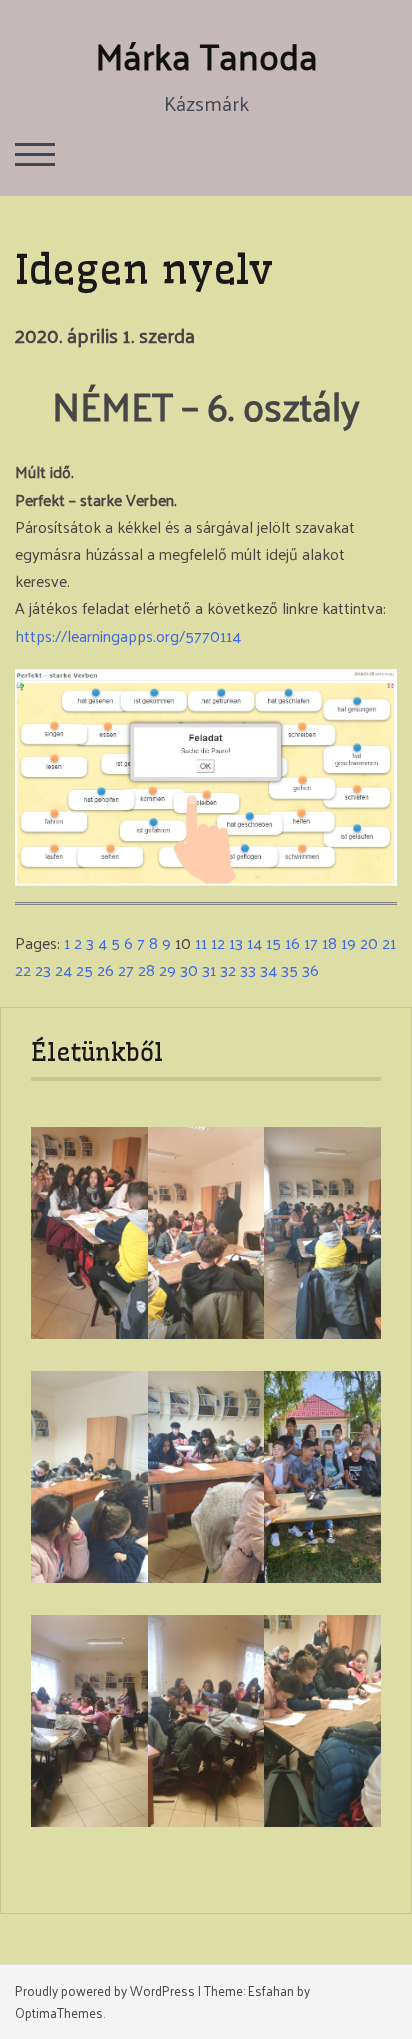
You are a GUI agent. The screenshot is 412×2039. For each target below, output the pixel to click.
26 (105, 969)
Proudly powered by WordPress (105, 1990)
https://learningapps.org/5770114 (128, 635)
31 (209, 969)
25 (84, 969)
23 (43, 969)
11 (201, 942)
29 (167, 969)
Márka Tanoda (206, 55)
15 (273, 942)
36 (310, 969)
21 (389, 942)
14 (254, 942)
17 (311, 942)
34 (268, 969)
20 (369, 942)
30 (189, 969)
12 (218, 942)
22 (23, 969)
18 (329, 942)
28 (146, 969)
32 (228, 969)
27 (126, 969)
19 (348, 942)
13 (236, 942)
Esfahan (271, 1990)
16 (292, 942)
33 (248, 969)
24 (63, 969)
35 (289, 969)
